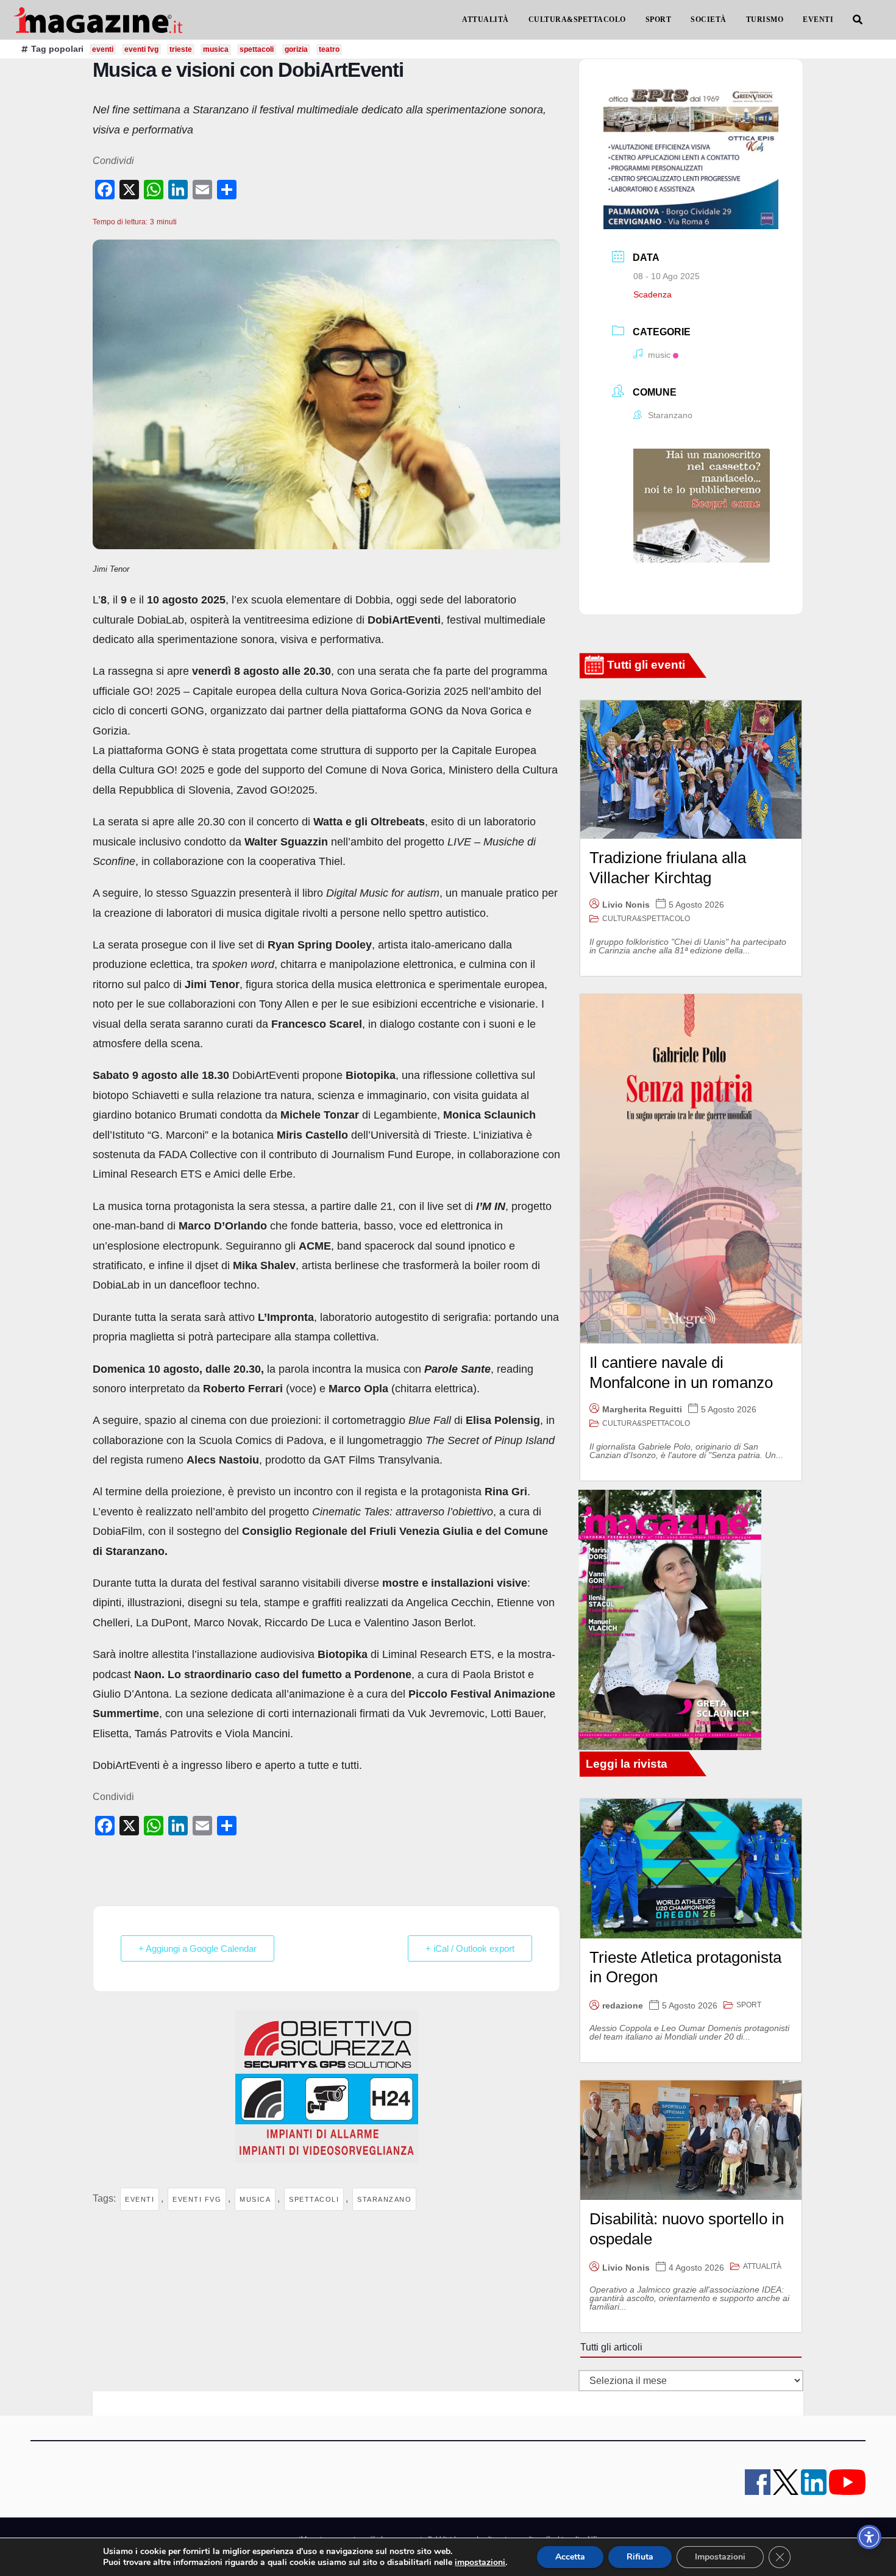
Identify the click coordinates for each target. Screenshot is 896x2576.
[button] (858, 20)
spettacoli (314, 2199)
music (659, 355)
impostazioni (480, 2563)
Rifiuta (640, 2557)
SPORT (659, 20)
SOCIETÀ (709, 20)
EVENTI (818, 20)
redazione (623, 2005)
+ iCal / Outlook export (470, 1948)
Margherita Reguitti (642, 1409)
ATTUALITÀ (485, 20)
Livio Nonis (626, 905)
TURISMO (765, 20)
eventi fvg (197, 2199)
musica (255, 2199)
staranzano (384, 2199)
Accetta (570, 2557)
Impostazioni (720, 2557)
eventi (140, 2199)
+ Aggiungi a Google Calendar (197, 1948)
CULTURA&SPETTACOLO (577, 20)
